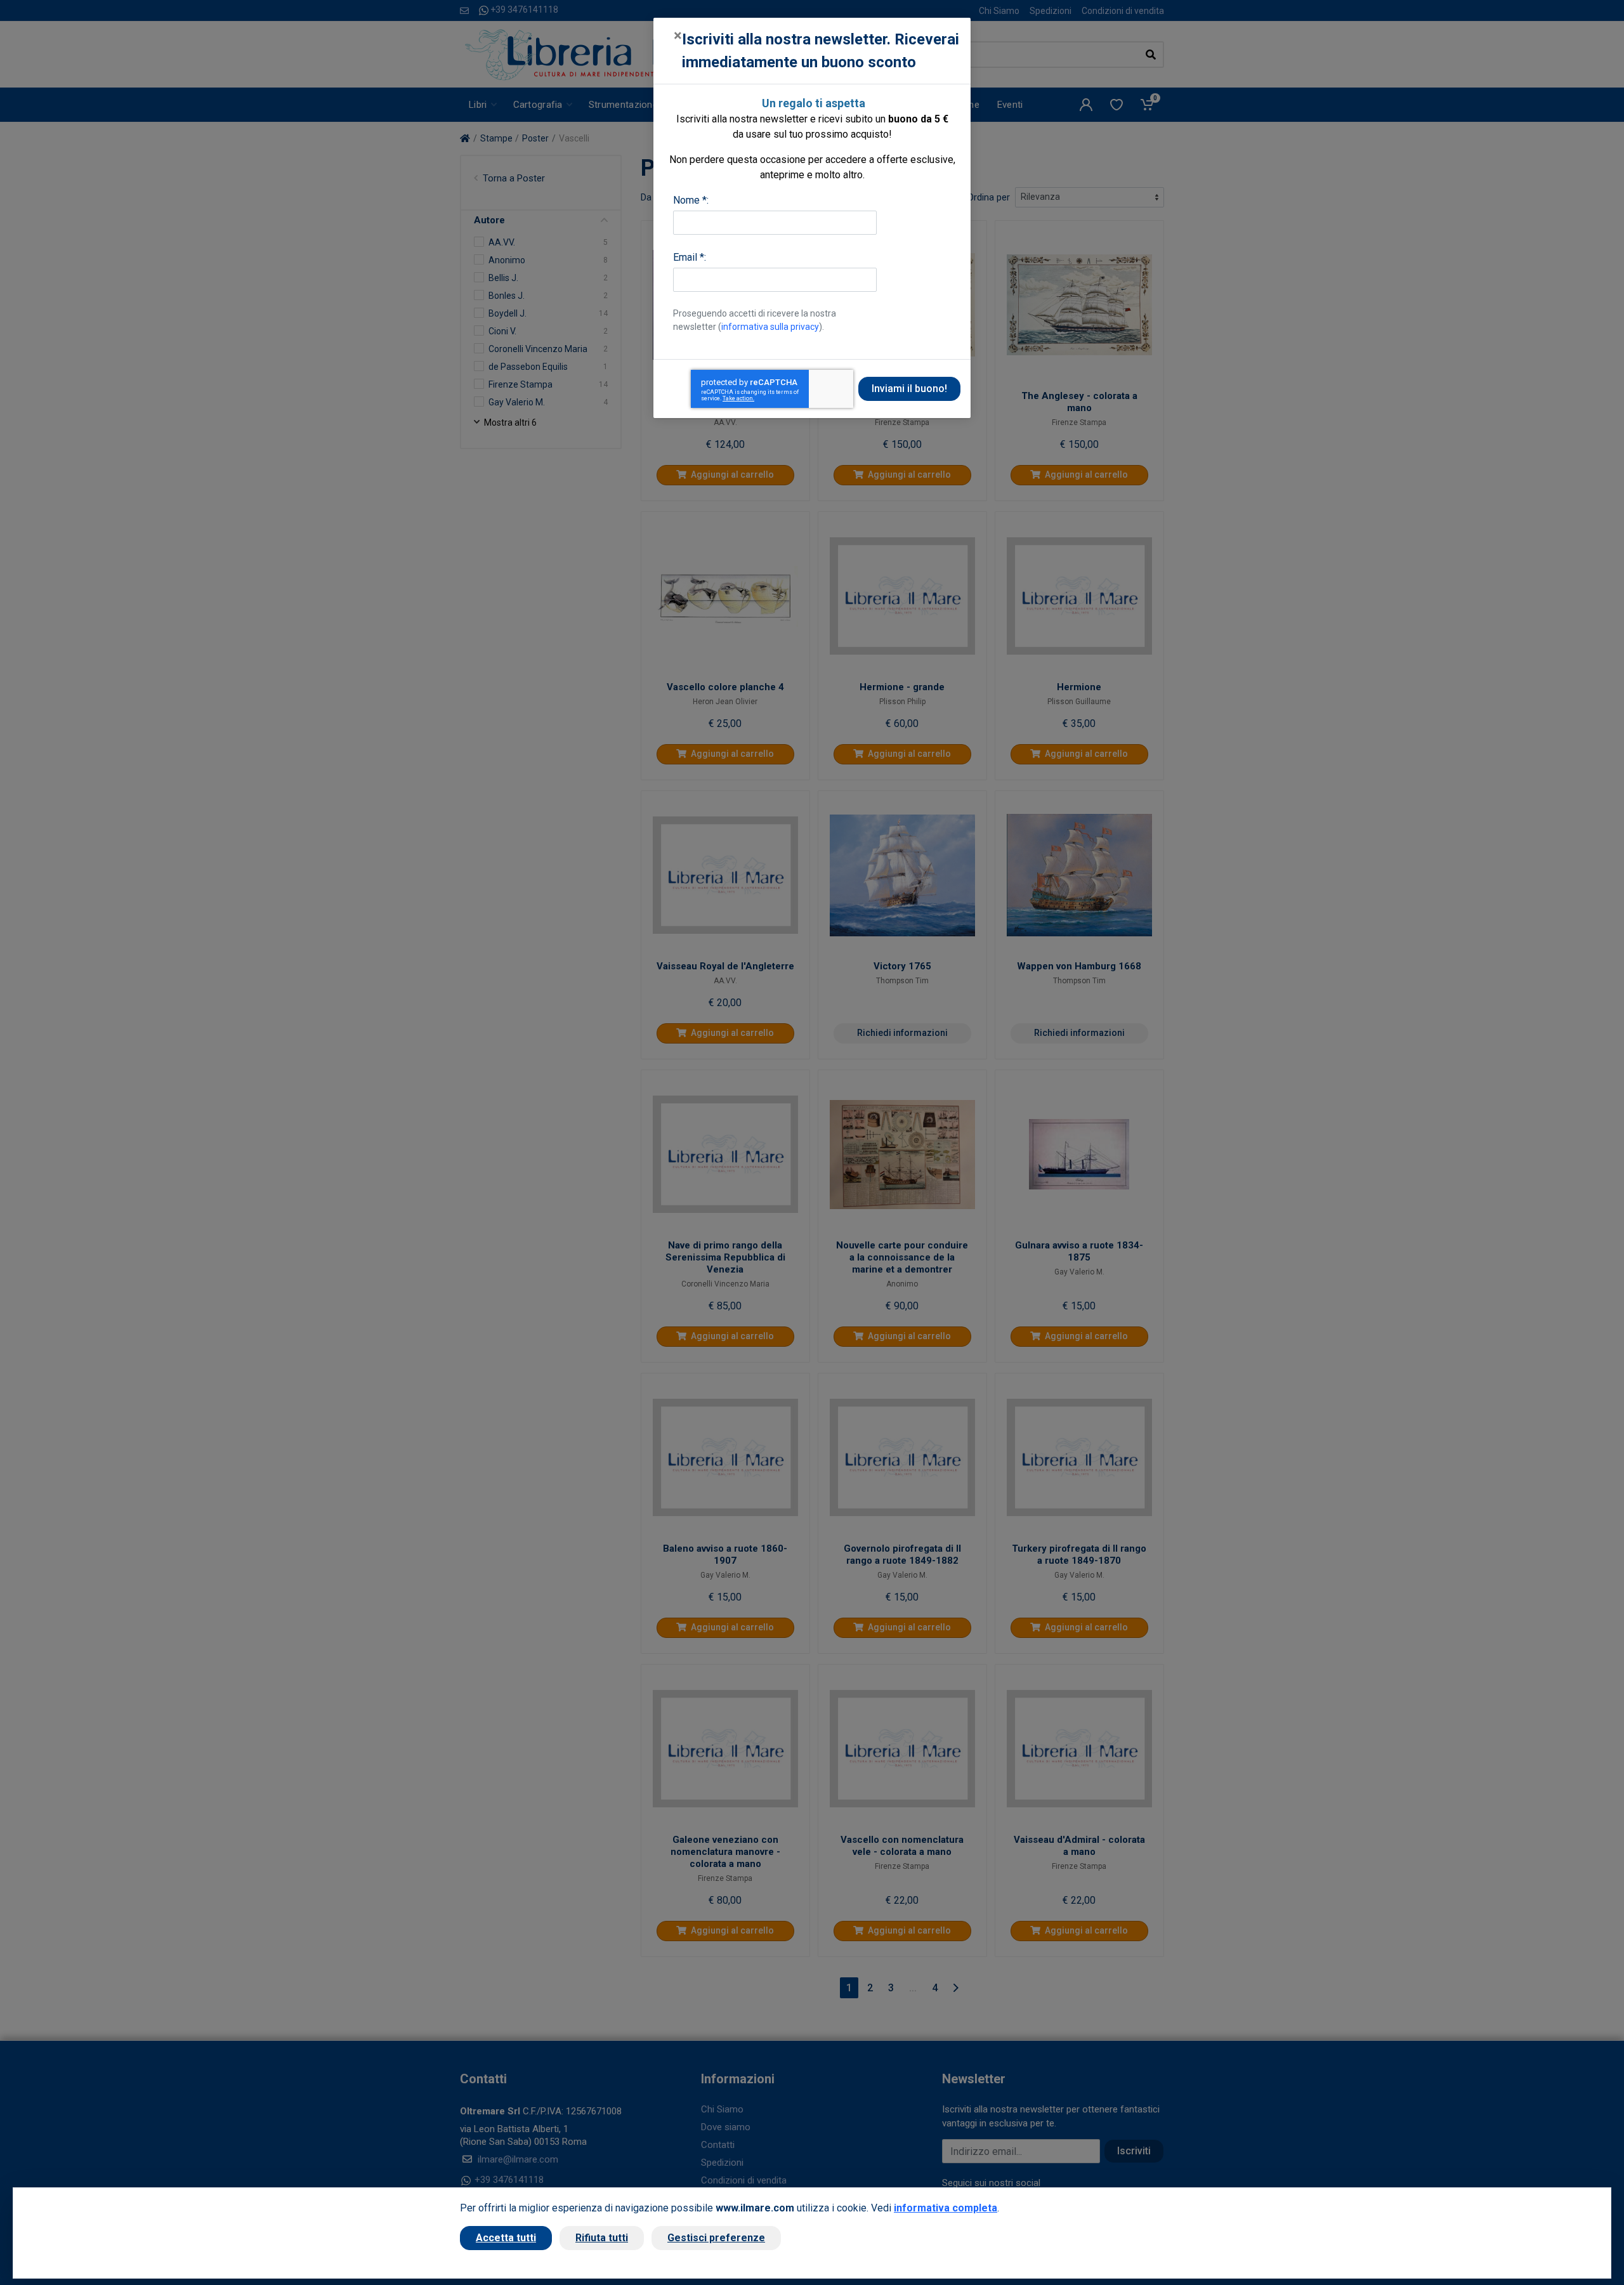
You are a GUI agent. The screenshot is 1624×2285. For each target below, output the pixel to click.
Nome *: (691, 200)
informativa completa (946, 2208)
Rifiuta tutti (602, 2238)
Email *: (690, 257)
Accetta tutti (506, 2238)
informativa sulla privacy (770, 327)
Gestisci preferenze (716, 2238)
